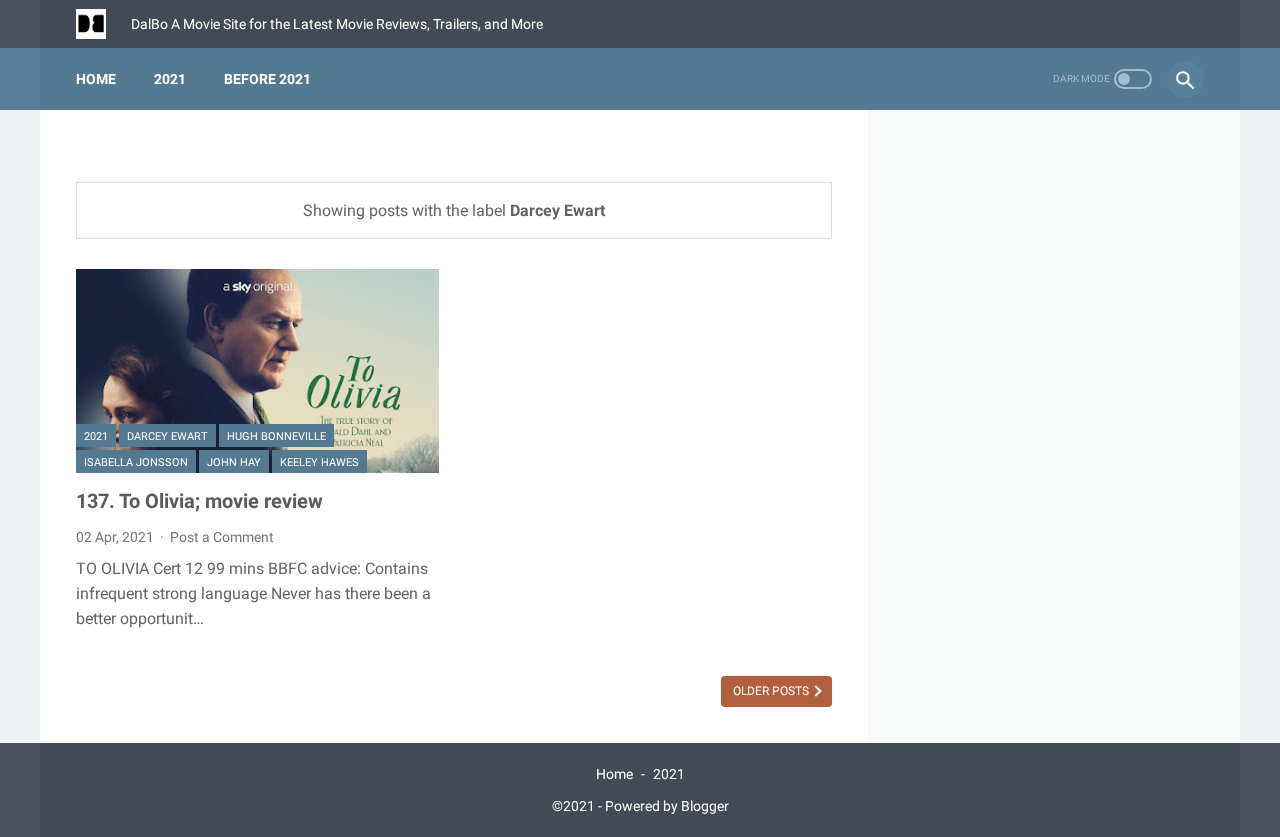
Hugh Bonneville (276, 436)
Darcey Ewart (167, 436)
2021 (170, 79)
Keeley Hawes (319, 462)
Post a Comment (222, 537)
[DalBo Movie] (103, 24)
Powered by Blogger (667, 806)
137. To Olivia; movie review (199, 501)
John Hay (234, 462)
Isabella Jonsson (136, 462)
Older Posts (772, 691)
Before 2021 (267, 79)
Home (96, 79)
